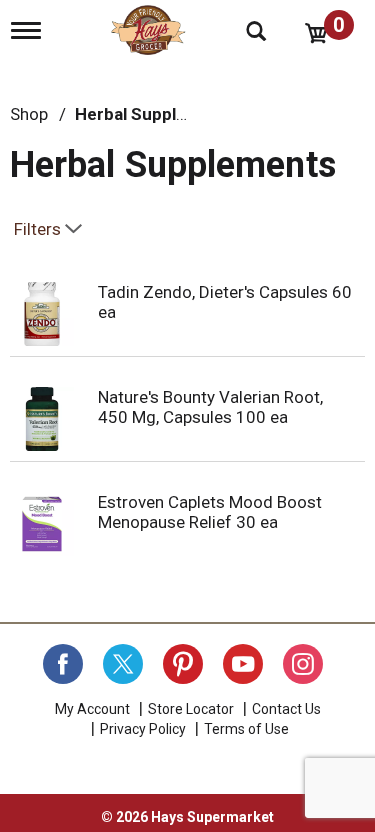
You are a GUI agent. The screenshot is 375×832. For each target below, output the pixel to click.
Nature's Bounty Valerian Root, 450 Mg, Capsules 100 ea (210, 407)
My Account (92, 709)
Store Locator (191, 709)
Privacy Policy (143, 729)
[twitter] (123, 664)
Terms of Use (246, 729)
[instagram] (303, 664)
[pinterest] (183, 664)
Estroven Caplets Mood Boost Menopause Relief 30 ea (210, 512)
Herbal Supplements (156, 114)
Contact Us (286, 709)
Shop (29, 114)
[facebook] (63, 664)
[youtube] (243, 664)
